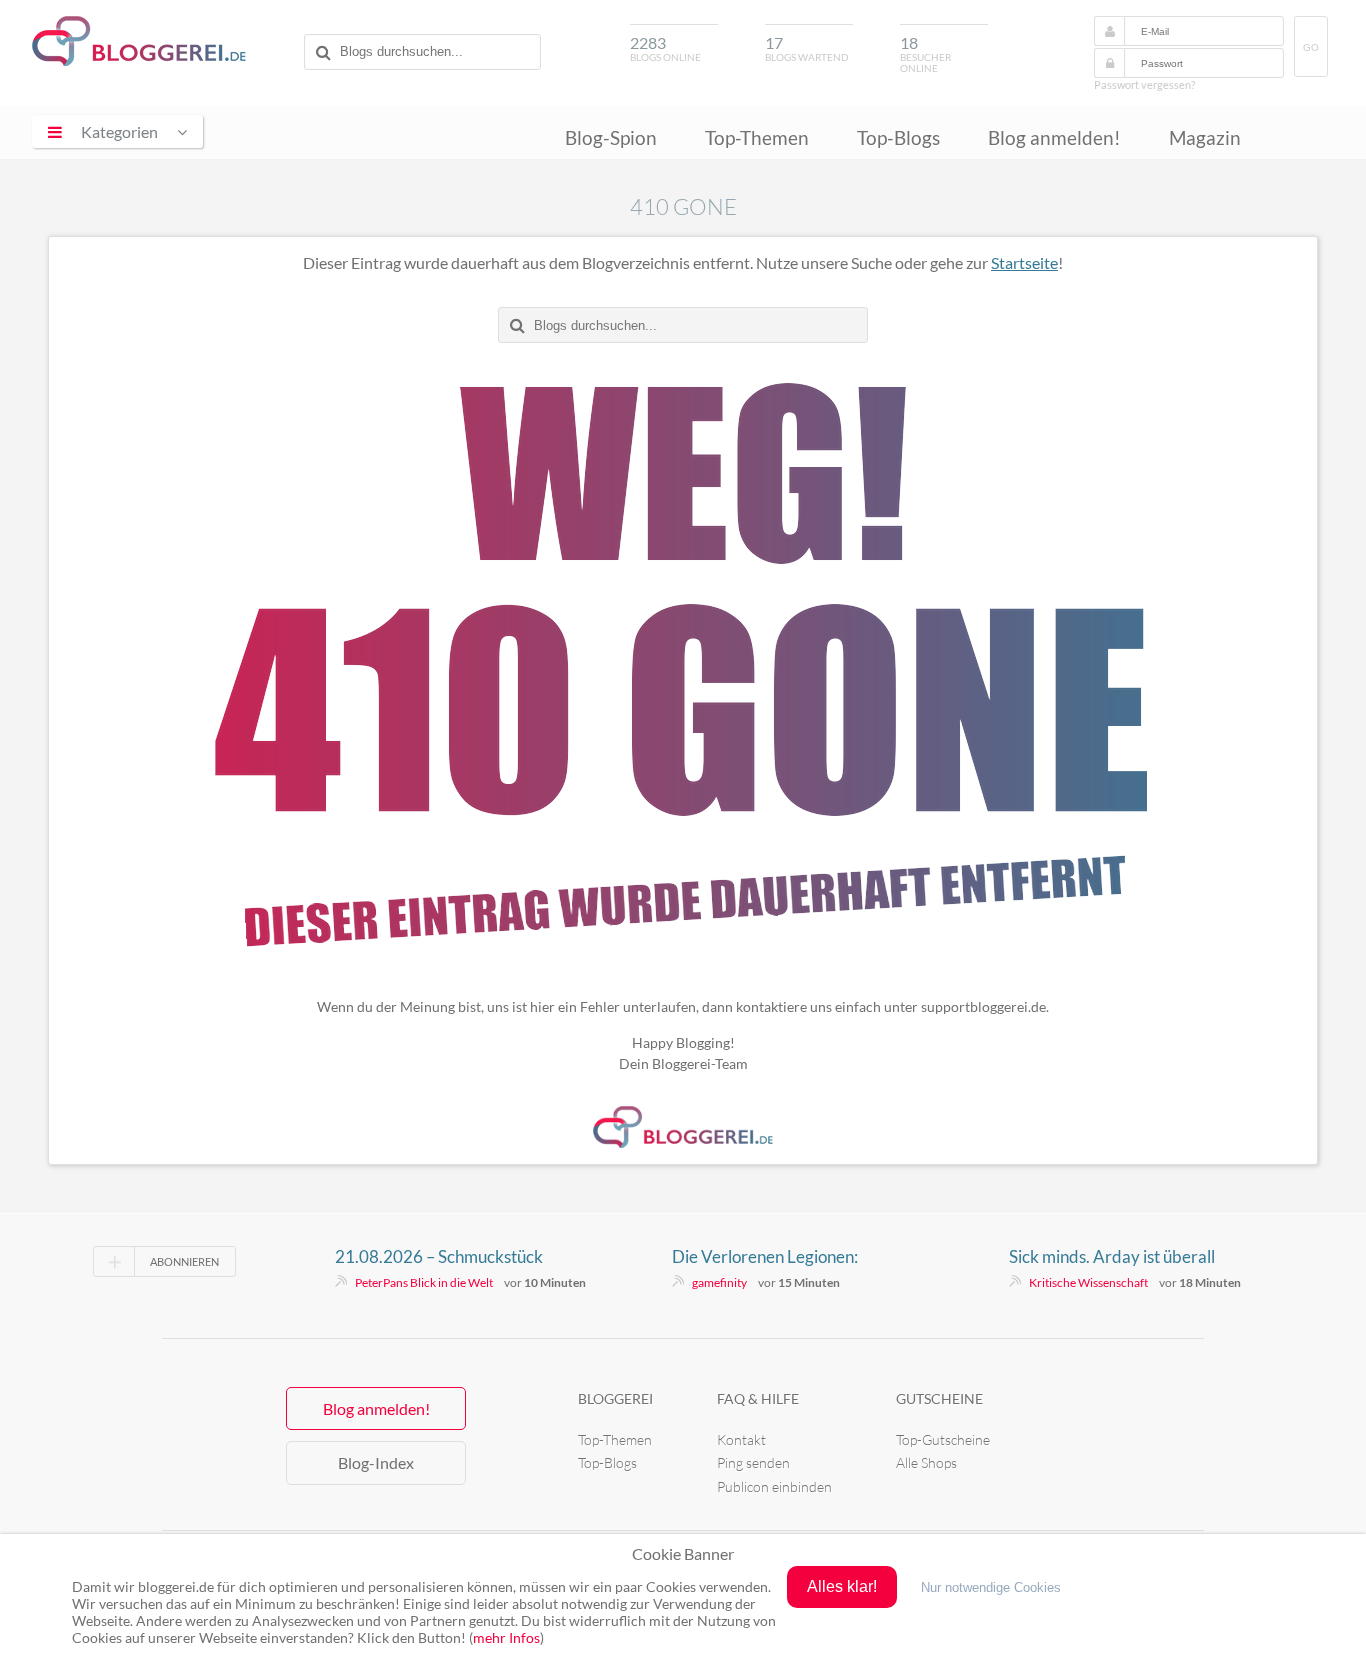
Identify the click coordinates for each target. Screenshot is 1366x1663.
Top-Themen (757, 137)
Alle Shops (926, 1462)
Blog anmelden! (1054, 137)
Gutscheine (939, 1398)
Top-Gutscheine (943, 1439)
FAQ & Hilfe (758, 1398)
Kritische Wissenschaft (1088, 1282)
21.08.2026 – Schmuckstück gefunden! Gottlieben (439, 1257)
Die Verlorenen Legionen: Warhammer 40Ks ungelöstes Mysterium (780, 1257)
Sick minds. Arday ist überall (1112, 1256)
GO (1311, 47)
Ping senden (753, 1462)
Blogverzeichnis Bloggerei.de (139, 41)
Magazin (1205, 137)
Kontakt (741, 1439)
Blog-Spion (611, 137)
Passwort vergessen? (1144, 84)
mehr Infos (506, 1637)
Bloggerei (615, 1398)
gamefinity (719, 1282)
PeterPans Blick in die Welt (424, 1282)
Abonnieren (184, 1261)
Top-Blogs (898, 137)
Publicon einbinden (774, 1486)
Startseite (1024, 262)
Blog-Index (376, 1462)
